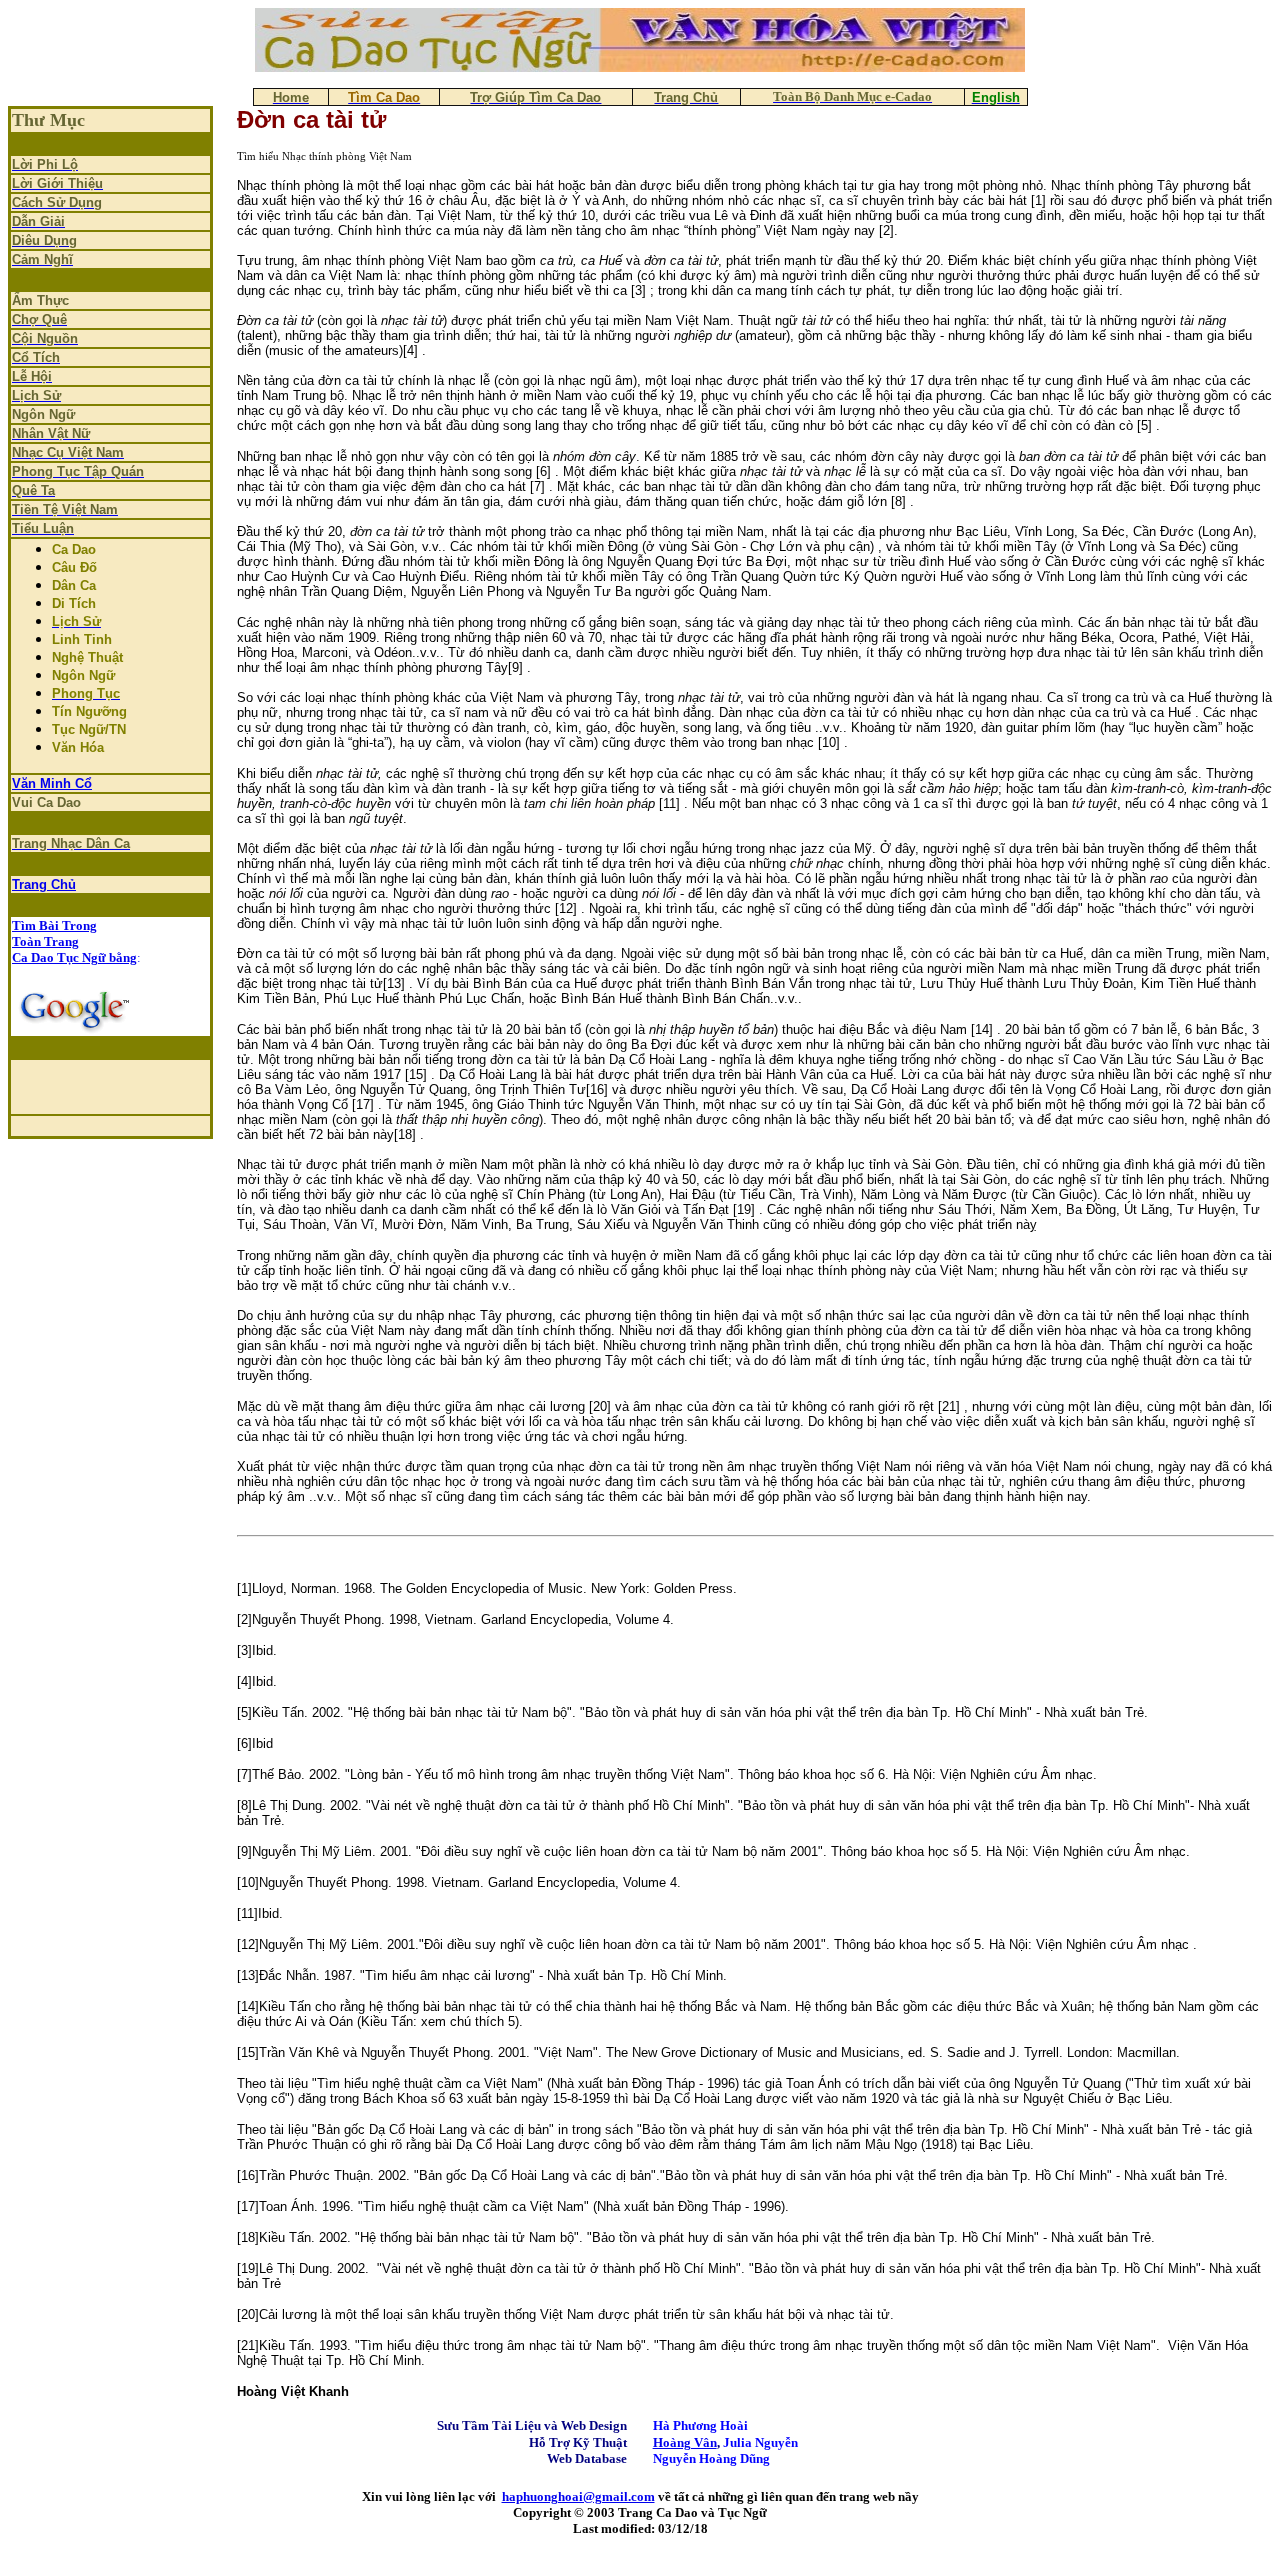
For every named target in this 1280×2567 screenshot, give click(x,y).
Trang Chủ (44, 884)
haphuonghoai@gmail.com (578, 2496)
